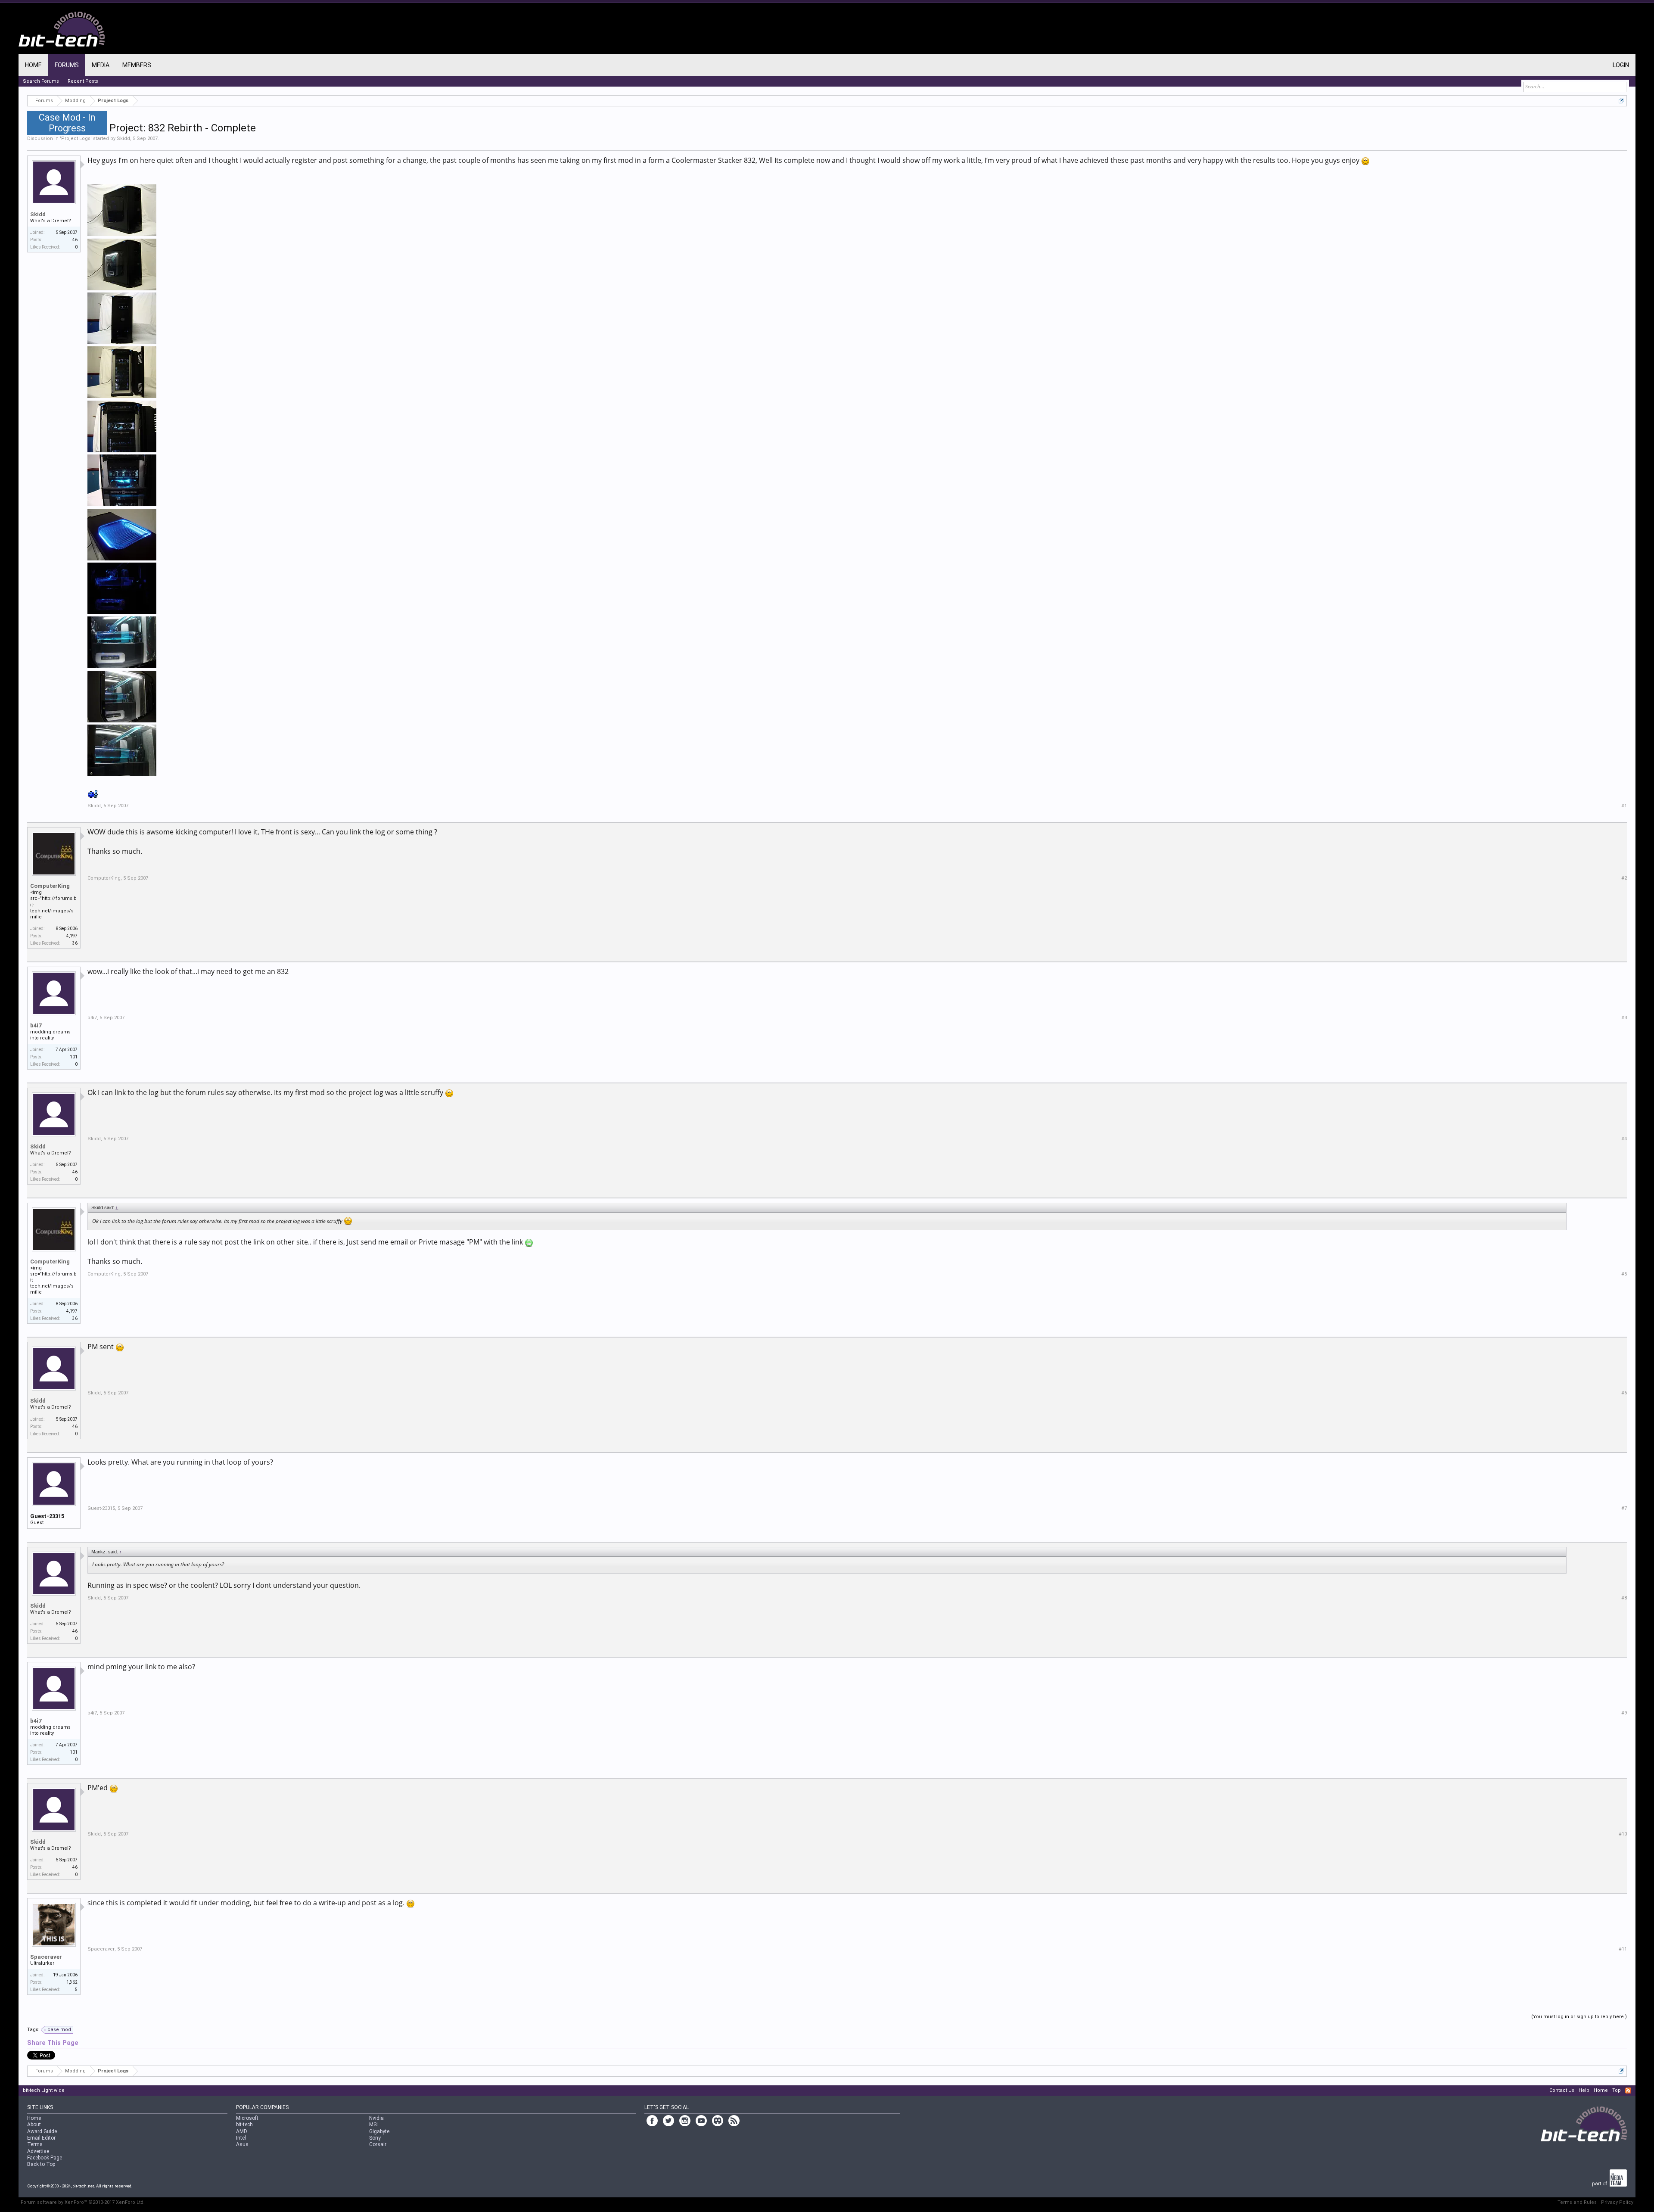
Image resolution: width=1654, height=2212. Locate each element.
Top (1617, 2090)
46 (75, 240)
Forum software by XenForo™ (83, 2202)
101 (74, 1057)
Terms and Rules (1577, 2202)
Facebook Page (45, 2158)
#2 (1624, 878)
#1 (1624, 806)
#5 (1624, 1274)
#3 (1624, 1018)
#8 (1624, 1598)
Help (1584, 2090)
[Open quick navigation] (1621, 101)
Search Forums (41, 81)
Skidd (123, 138)
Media (101, 65)
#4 (1624, 1139)
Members (137, 65)
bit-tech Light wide (44, 2090)
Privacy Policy (1617, 2202)
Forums (67, 65)
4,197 (72, 936)
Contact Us (1562, 2090)
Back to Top (41, 2164)
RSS (1628, 2091)
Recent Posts (83, 81)
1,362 (72, 1982)
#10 (1623, 1834)
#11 (1623, 1949)
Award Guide (42, 2131)
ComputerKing (50, 886)
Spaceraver (46, 1957)
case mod (59, 2030)
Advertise (38, 2151)
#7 (1624, 1508)
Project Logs (76, 138)
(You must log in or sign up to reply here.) (1579, 2017)
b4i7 (36, 1025)
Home (33, 65)
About (34, 2125)
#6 (1624, 1393)
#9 (1624, 1713)
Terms (35, 2144)
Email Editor (41, 2138)
